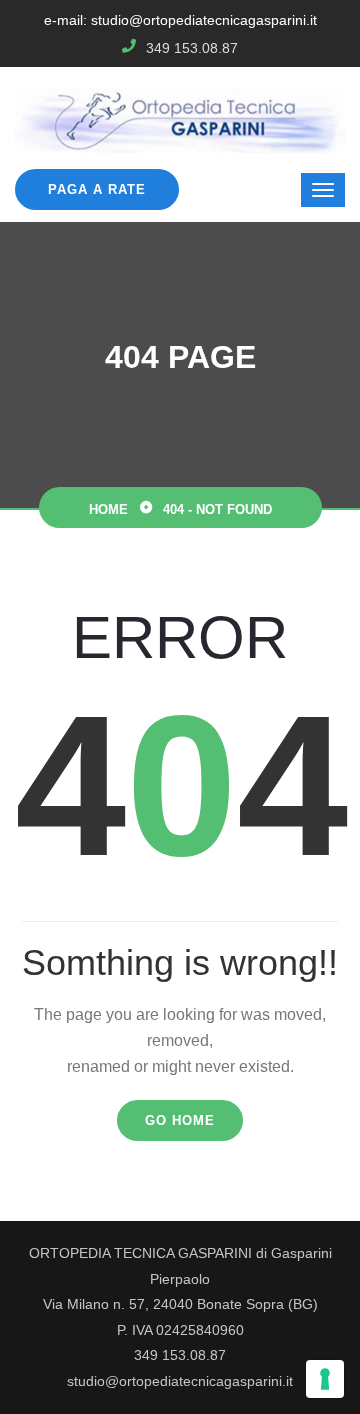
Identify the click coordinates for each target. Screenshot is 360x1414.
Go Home (180, 1120)
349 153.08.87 (192, 48)
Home (108, 509)
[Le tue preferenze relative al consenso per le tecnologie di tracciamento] (325, 1379)
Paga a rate (97, 189)
